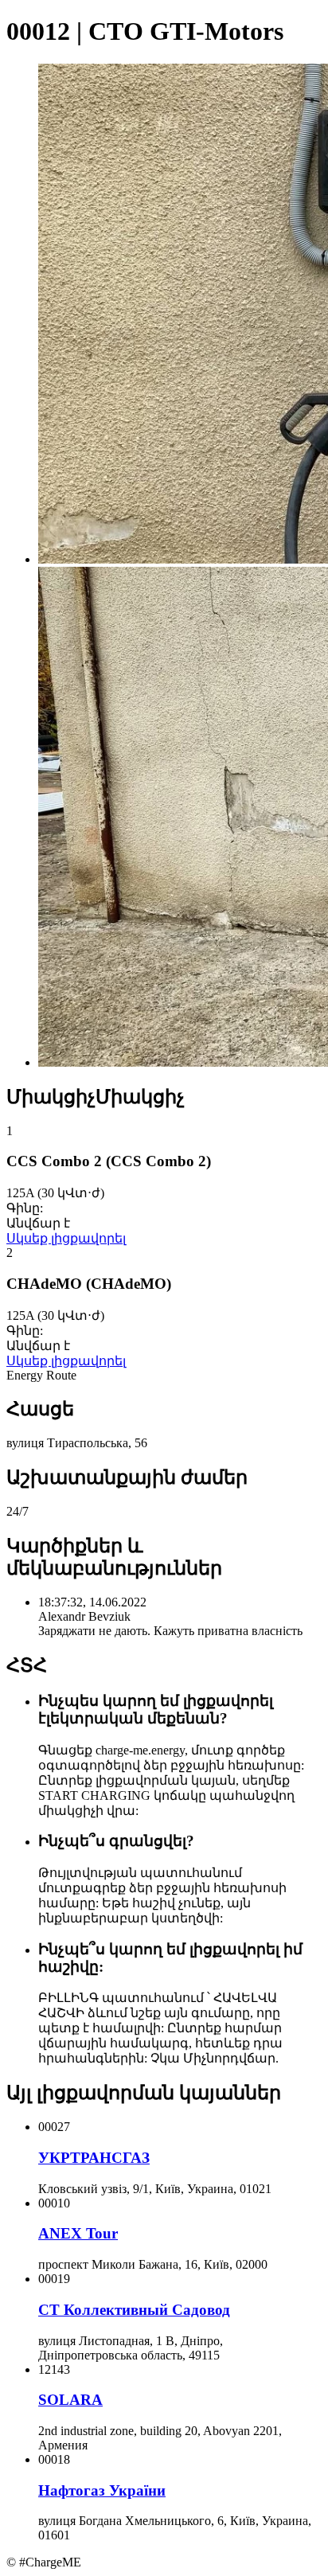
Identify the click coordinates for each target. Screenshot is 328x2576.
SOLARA (70, 2400)
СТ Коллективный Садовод (134, 2310)
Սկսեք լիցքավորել (66, 1238)
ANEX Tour (78, 2233)
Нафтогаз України (102, 2490)
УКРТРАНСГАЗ (94, 2158)
